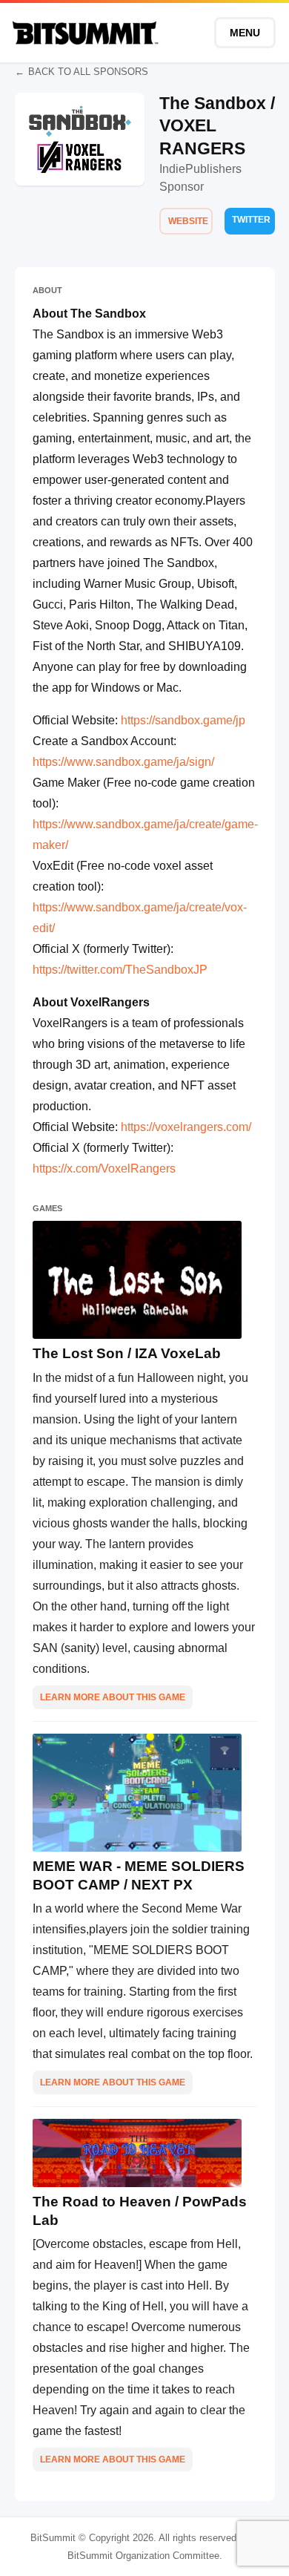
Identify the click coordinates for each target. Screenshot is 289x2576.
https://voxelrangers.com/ (185, 1127)
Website (188, 221)
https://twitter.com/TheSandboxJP (120, 970)
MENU (245, 33)
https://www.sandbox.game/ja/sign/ (123, 762)
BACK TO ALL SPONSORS (88, 72)
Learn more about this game (113, 1697)
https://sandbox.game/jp (183, 720)
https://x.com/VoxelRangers (104, 1169)
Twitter (251, 220)
